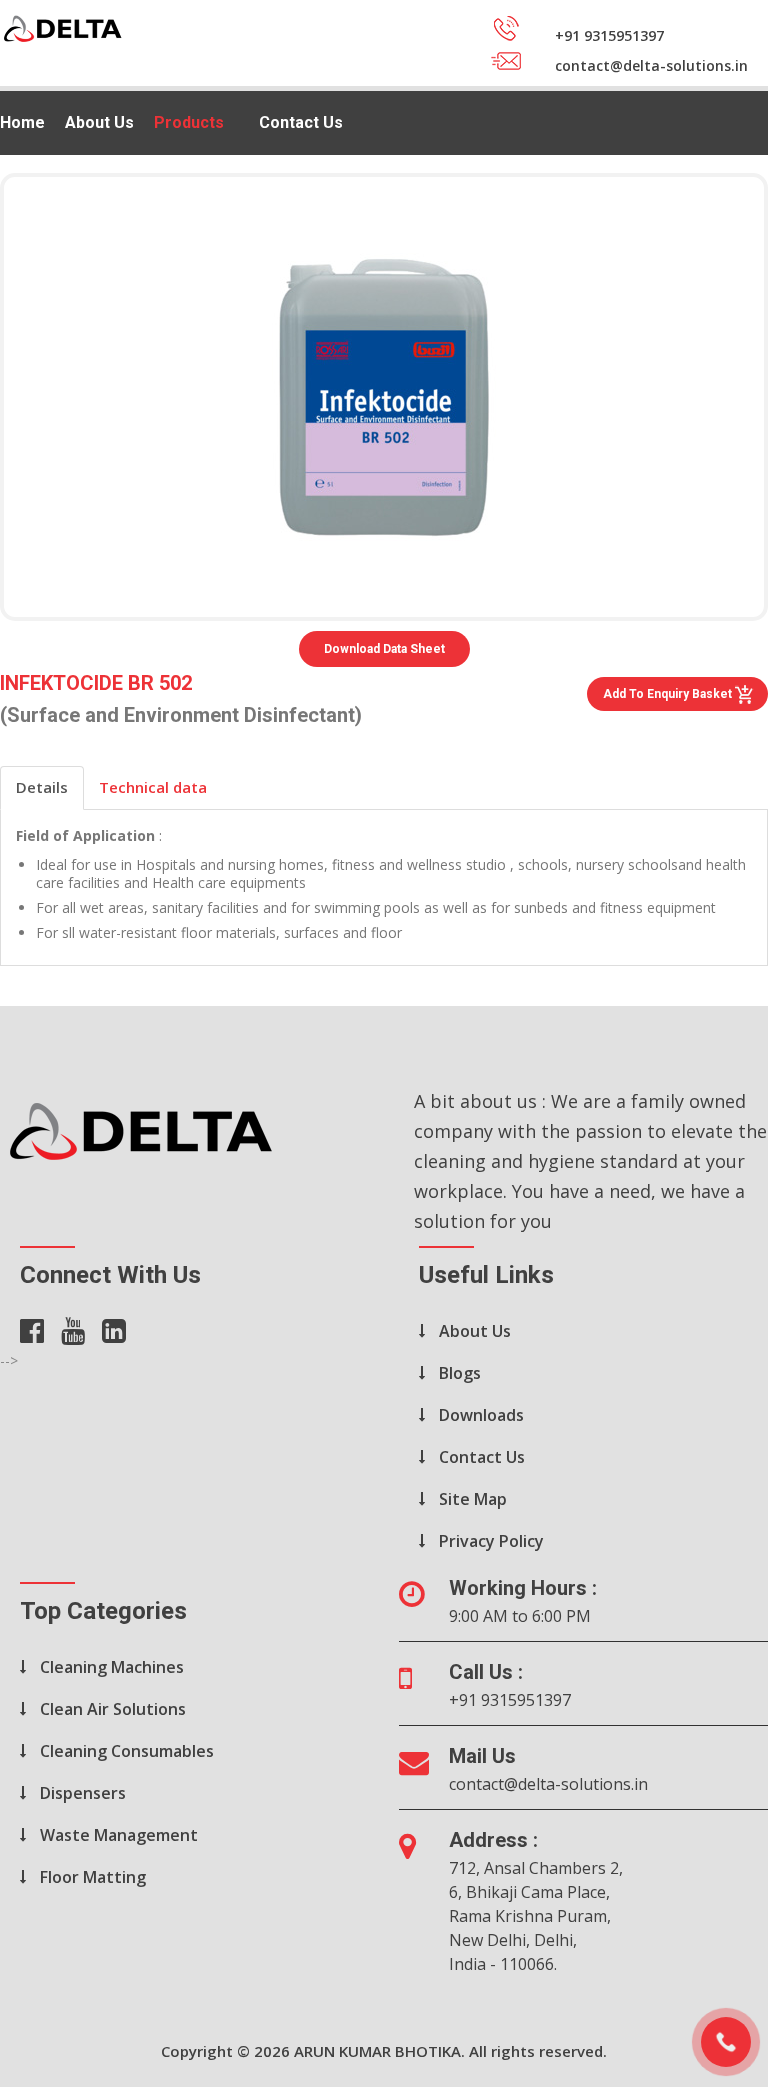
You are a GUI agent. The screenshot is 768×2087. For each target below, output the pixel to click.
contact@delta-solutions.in (548, 1784)
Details (42, 787)
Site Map (473, 1499)
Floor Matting (93, 1877)
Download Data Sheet (384, 649)
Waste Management (119, 1835)
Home (22, 122)
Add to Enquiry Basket (669, 694)
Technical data (153, 787)
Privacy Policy (491, 1541)
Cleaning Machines (112, 1667)
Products (189, 122)
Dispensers (83, 1793)
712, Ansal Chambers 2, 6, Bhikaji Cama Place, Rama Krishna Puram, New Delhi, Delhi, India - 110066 (536, 1916)
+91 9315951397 (510, 1700)
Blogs (460, 1373)
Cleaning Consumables (127, 1751)
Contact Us (301, 122)
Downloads (481, 1415)
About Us (99, 122)
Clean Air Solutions (113, 1709)
